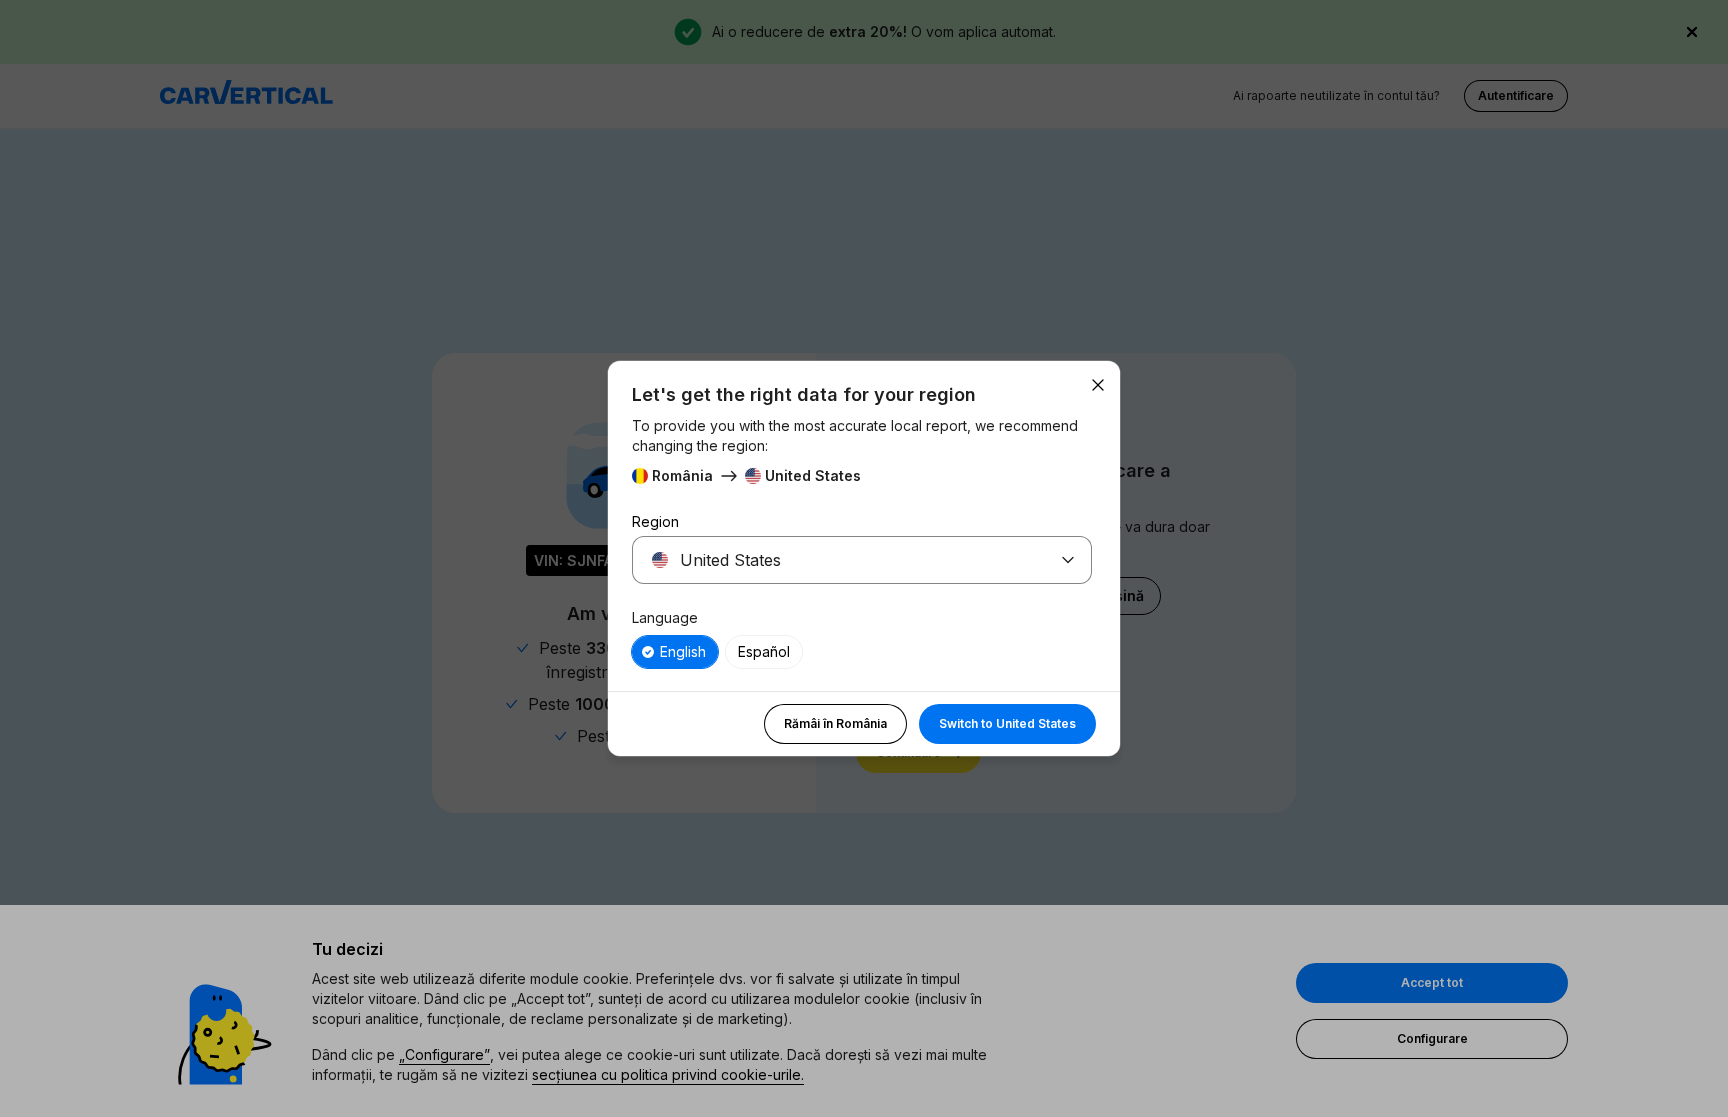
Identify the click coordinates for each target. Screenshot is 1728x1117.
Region (655, 521)
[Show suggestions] (1068, 560)
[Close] (1098, 385)
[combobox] (838, 560)
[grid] (862, 652)
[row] (675, 652)
